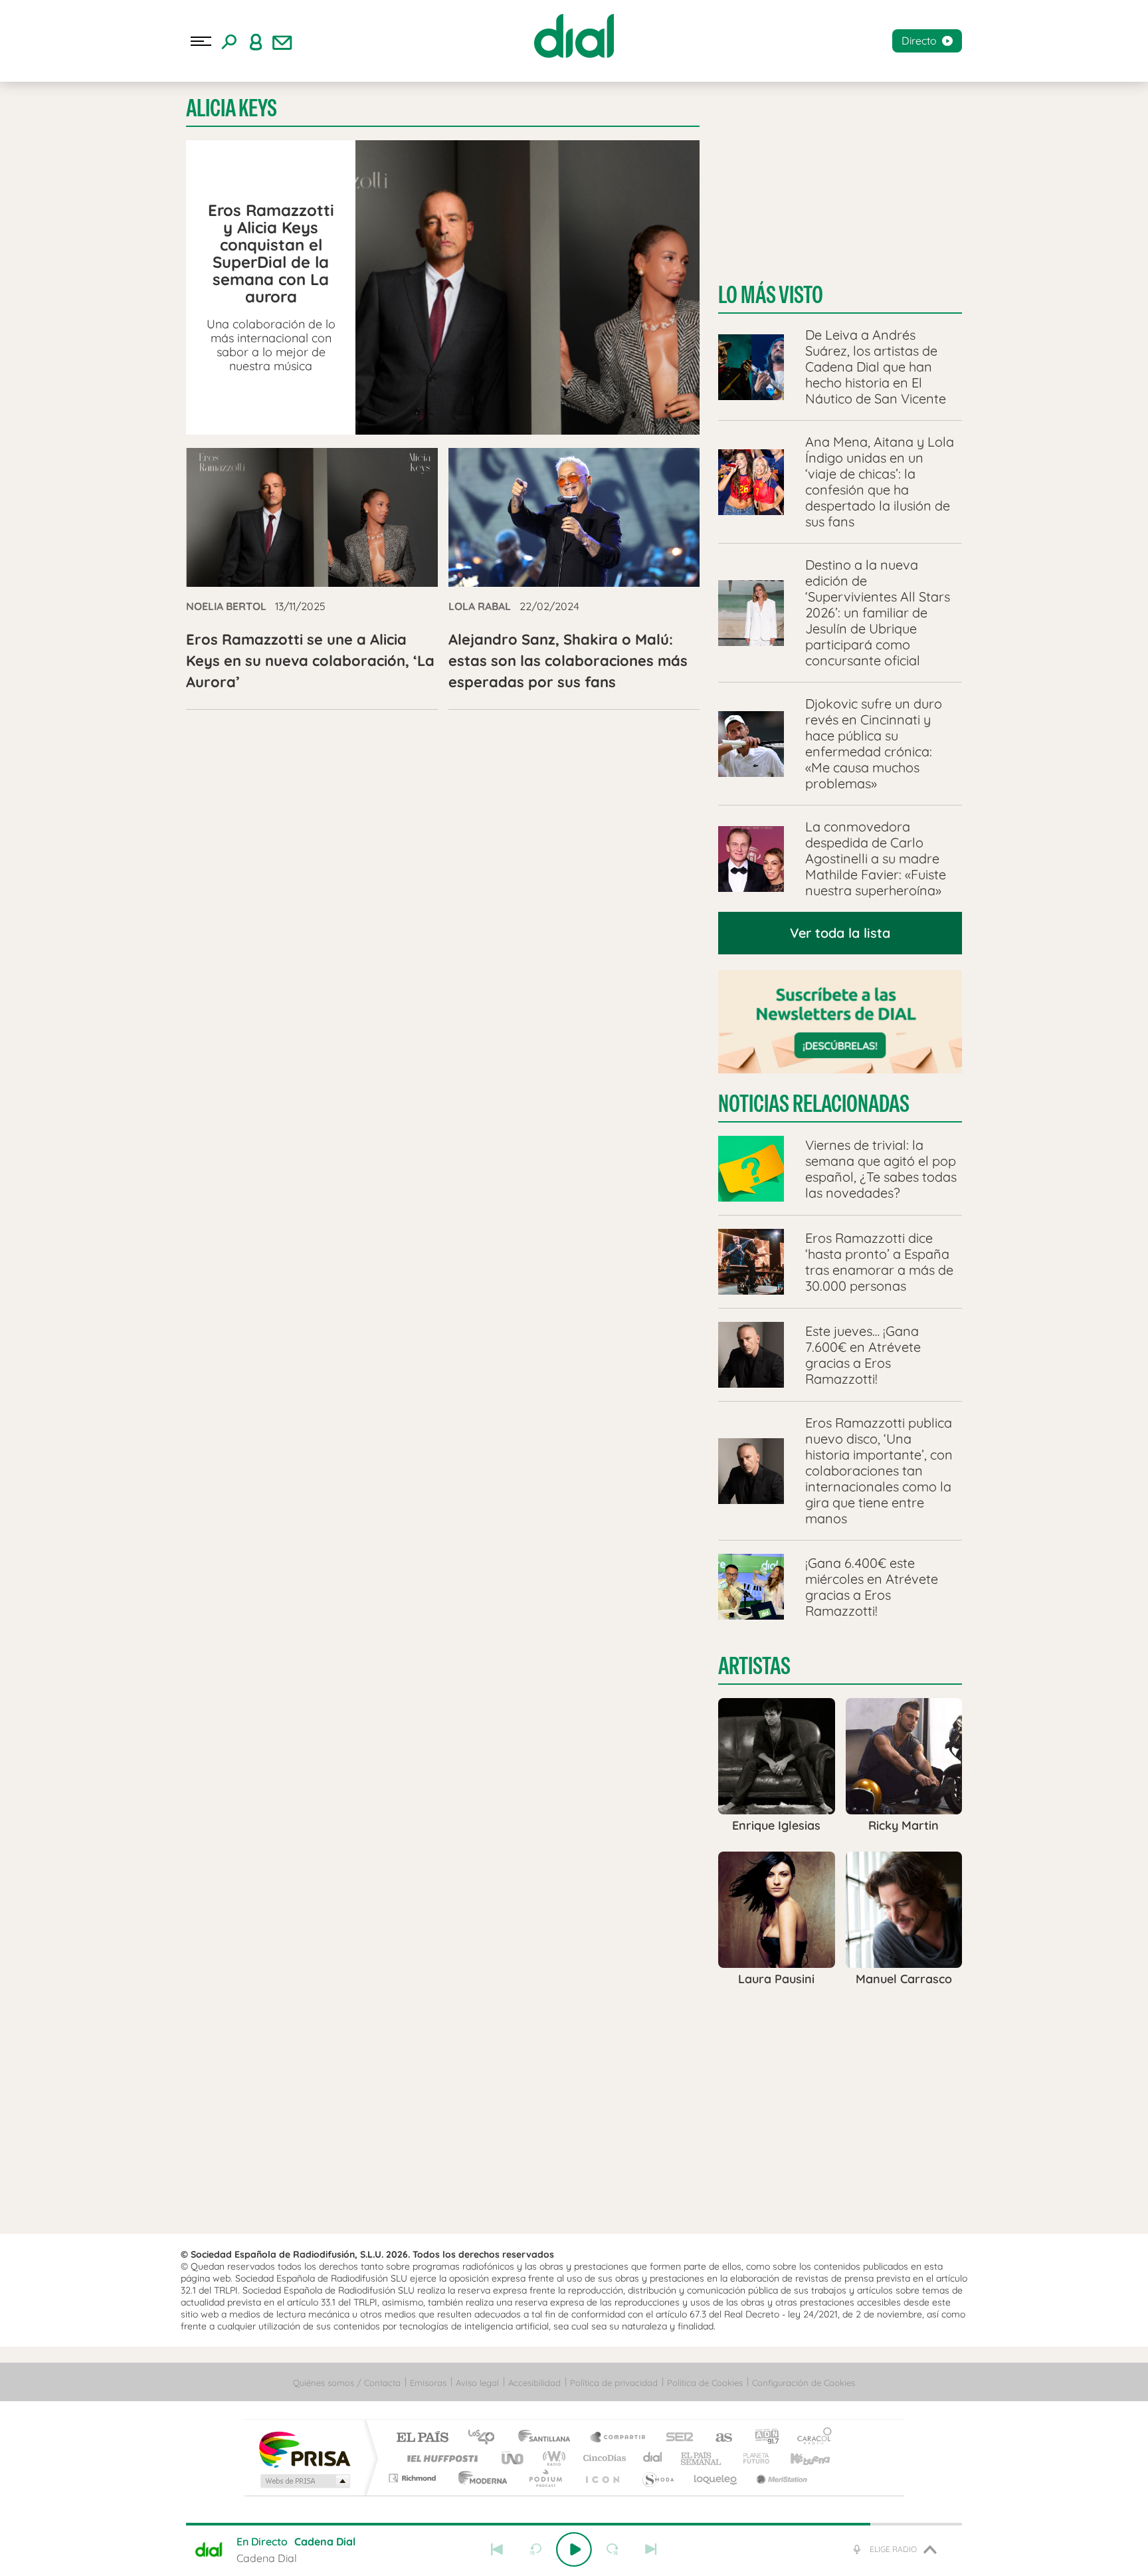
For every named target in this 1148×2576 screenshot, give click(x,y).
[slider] (574, 2524)
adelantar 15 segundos (613, 2549)
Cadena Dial (653, 2458)
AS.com (718, 2438)
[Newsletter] (282, 41)
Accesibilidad (534, 2383)
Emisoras (428, 2383)
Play (574, 2549)
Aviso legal (477, 2383)
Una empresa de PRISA (304, 2449)
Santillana (548, 2438)
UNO (514, 2458)
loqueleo (716, 2478)
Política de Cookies (705, 2383)
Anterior (497, 2549)
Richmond (414, 2478)
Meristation (780, 2478)
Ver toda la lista (840, 933)
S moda (657, 2478)
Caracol (811, 2438)
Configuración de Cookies (804, 2383)
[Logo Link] (574, 36)
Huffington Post (440, 2458)
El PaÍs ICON (602, 2478)
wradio (552, 2458)
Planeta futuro (751, 2458)
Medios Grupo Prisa (304, 2481)
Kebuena (799, 2458)
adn (762, 2438)
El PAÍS (422, 2438)
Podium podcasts (545, 2478)
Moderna (479, 2478)
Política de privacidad (614, 2383)
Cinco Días (603, 2458)
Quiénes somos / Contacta (347, 2383)
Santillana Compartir (619, 2438)
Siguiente (651, 2549)
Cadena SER (676, 2438)
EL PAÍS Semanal (702, 2458)
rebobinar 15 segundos (535, 2549)
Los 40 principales (486, 2438)
